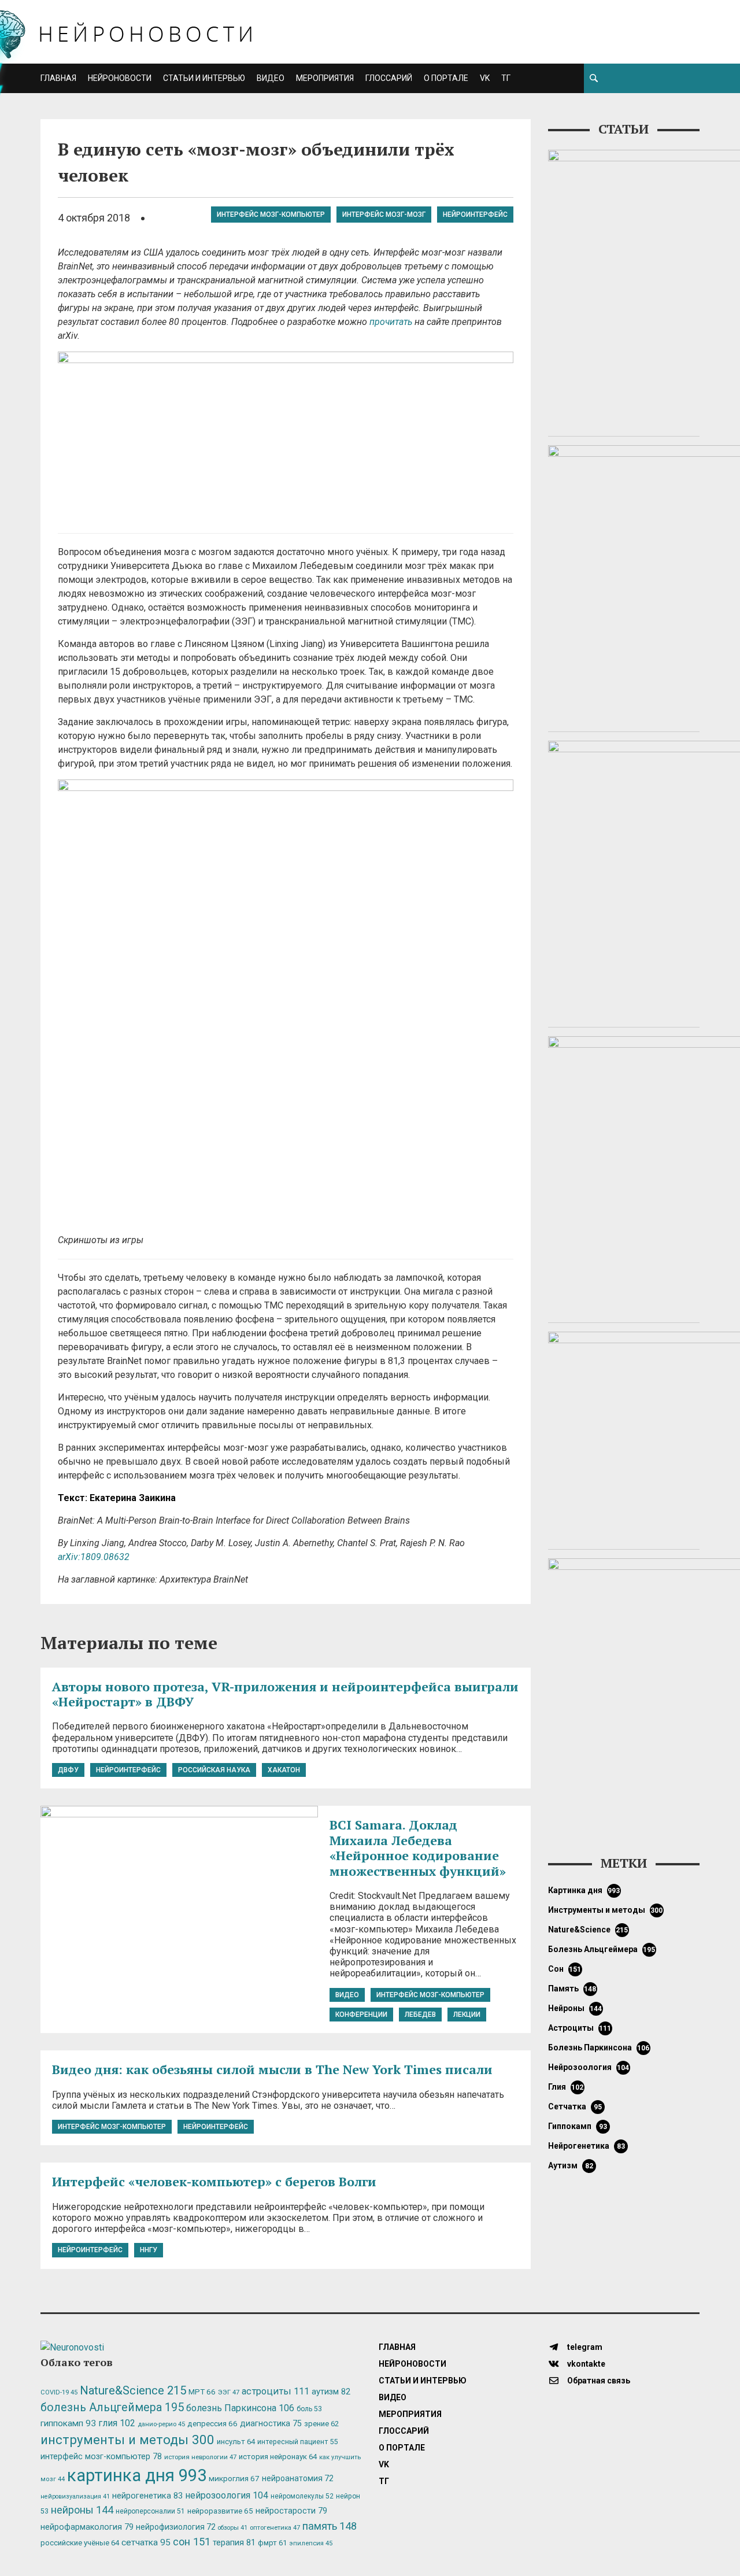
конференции (361, 2015)
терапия (234, 2542)
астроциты (580, 2028)
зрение (321, 2424)
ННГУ (149, 2250)
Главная (58, 78)
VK (485, 78)
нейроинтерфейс (475, 215)
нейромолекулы (302, 2496)
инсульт (236, 2442)
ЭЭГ (229, 2392)
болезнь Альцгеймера (602, 1949)
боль (309, 2409)
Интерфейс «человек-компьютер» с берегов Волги (214, 2181)
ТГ (506, 78)
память (572, 1989)
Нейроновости (120, 78)
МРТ (202, 2392)
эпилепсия (311, 2543)
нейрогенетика (587, 2146)
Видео (271, 78)
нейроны (575, 2008)
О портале (446, 78)
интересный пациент (297, 2442)
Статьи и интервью (204, 78)
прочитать (391, 322)
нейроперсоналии (150, 2511)
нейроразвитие (220, 2511)
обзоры (233, 2528)
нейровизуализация (75, 2496)
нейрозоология (589, 2067)
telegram (584, 2347)
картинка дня (584, 1890)
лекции (467, 2015)
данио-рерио (161, 2424)
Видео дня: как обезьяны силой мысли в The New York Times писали (272, 2069)
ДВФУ (68, 1770)
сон (565, 1969)
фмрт (272, 2543)
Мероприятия (325, 78)
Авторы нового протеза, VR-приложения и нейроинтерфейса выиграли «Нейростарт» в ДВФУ (285, 1694)
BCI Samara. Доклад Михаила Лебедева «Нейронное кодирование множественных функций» (418, 1847)
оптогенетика (275, 2527)
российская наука (214, 1770)
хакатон (284, 1770)
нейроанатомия (298, 2478)
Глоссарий (389, 78)
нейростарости (291, 2511)
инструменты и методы (606, 1910)
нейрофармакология (87, 2527)
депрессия (212, 2423)
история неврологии (200, 2457)
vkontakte (585, 2364)
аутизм (571, 2165)
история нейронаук (278, 2457)
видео (347, 1995)
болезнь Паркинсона (599, 2048)
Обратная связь (598, 2381)
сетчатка (575, 2106)
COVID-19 (59, 2392)
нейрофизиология (176, 2527)
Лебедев (420, 2015)
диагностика (271, 2423)
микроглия (234, 2478)
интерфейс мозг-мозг (384, 215)
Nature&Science (588, 1930)
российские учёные (80, 2543)
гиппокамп (578, 2126)
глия (566, 2087)
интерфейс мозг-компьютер (271, 215)
